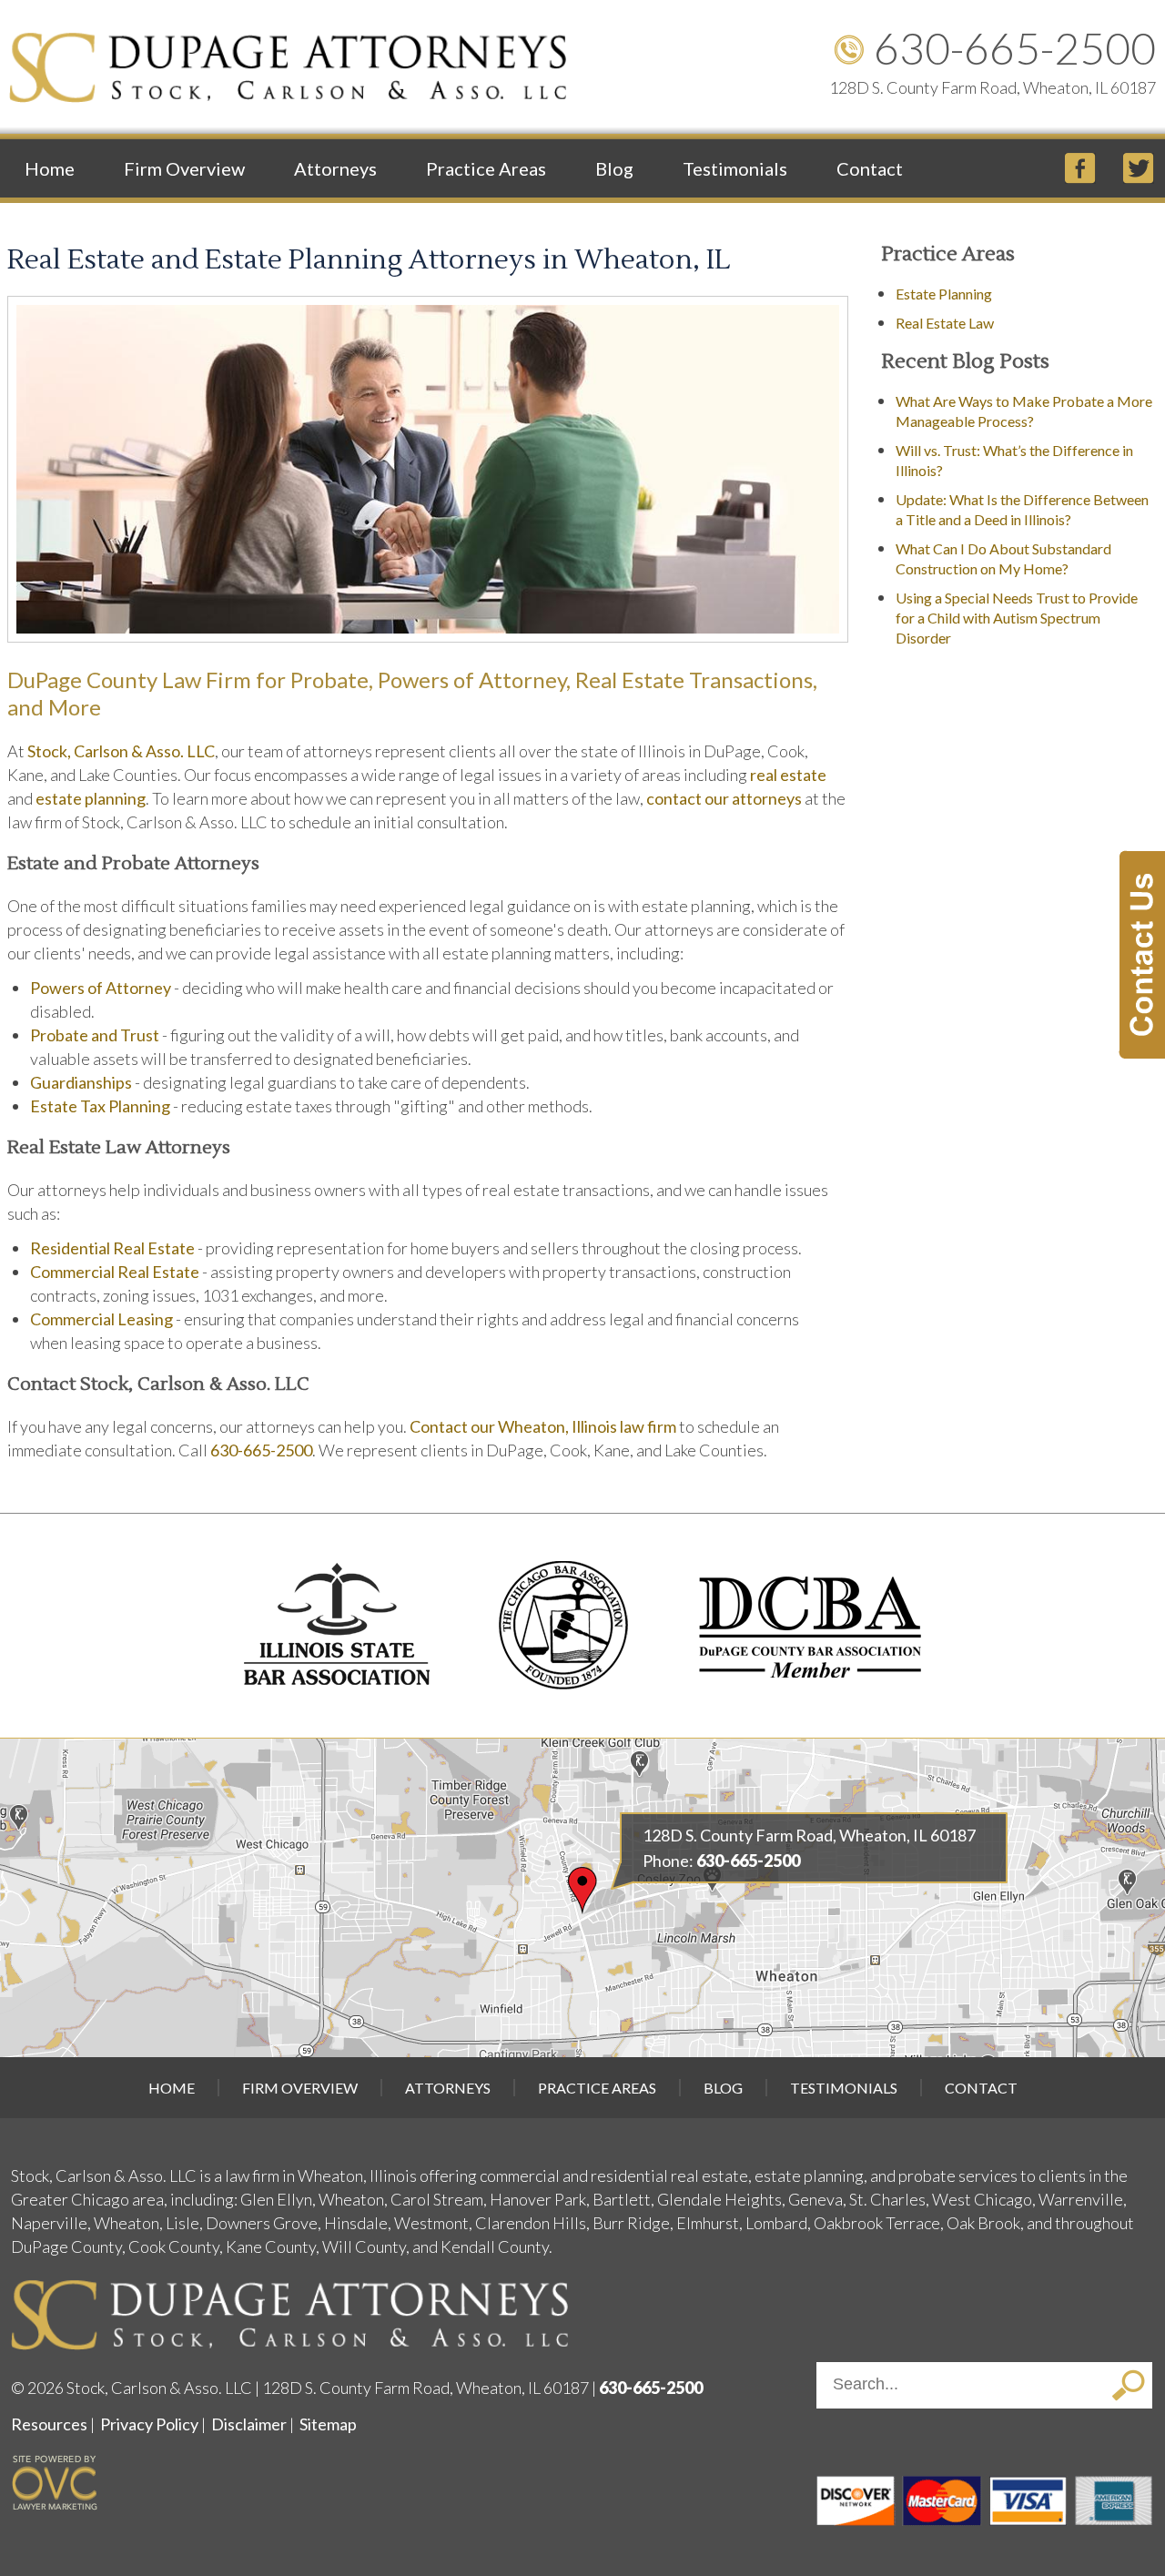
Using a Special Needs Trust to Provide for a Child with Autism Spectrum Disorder (1017, 618)
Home (50, 168)
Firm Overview (184, 168)
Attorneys (335, 168)
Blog (614, 168)
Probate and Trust (95, 1035)
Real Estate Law (945, 323)
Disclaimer (249, 2424)
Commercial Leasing (101, 1319)
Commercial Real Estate (115, 1272)
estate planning (91, 798)
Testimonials (735, 168)
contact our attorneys (724, 798)
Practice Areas (486, 168)
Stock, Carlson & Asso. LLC (121, 751)
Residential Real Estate (112, 1248)
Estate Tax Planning (100, 1106)
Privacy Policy (149, 2424)
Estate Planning (944, 294)
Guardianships (81, 1082)
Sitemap (328, 2424)
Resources (49, 2424)
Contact (870, 168)
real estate (788, 775)
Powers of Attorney (101, 988)
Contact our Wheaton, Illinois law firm (543, 1426)
